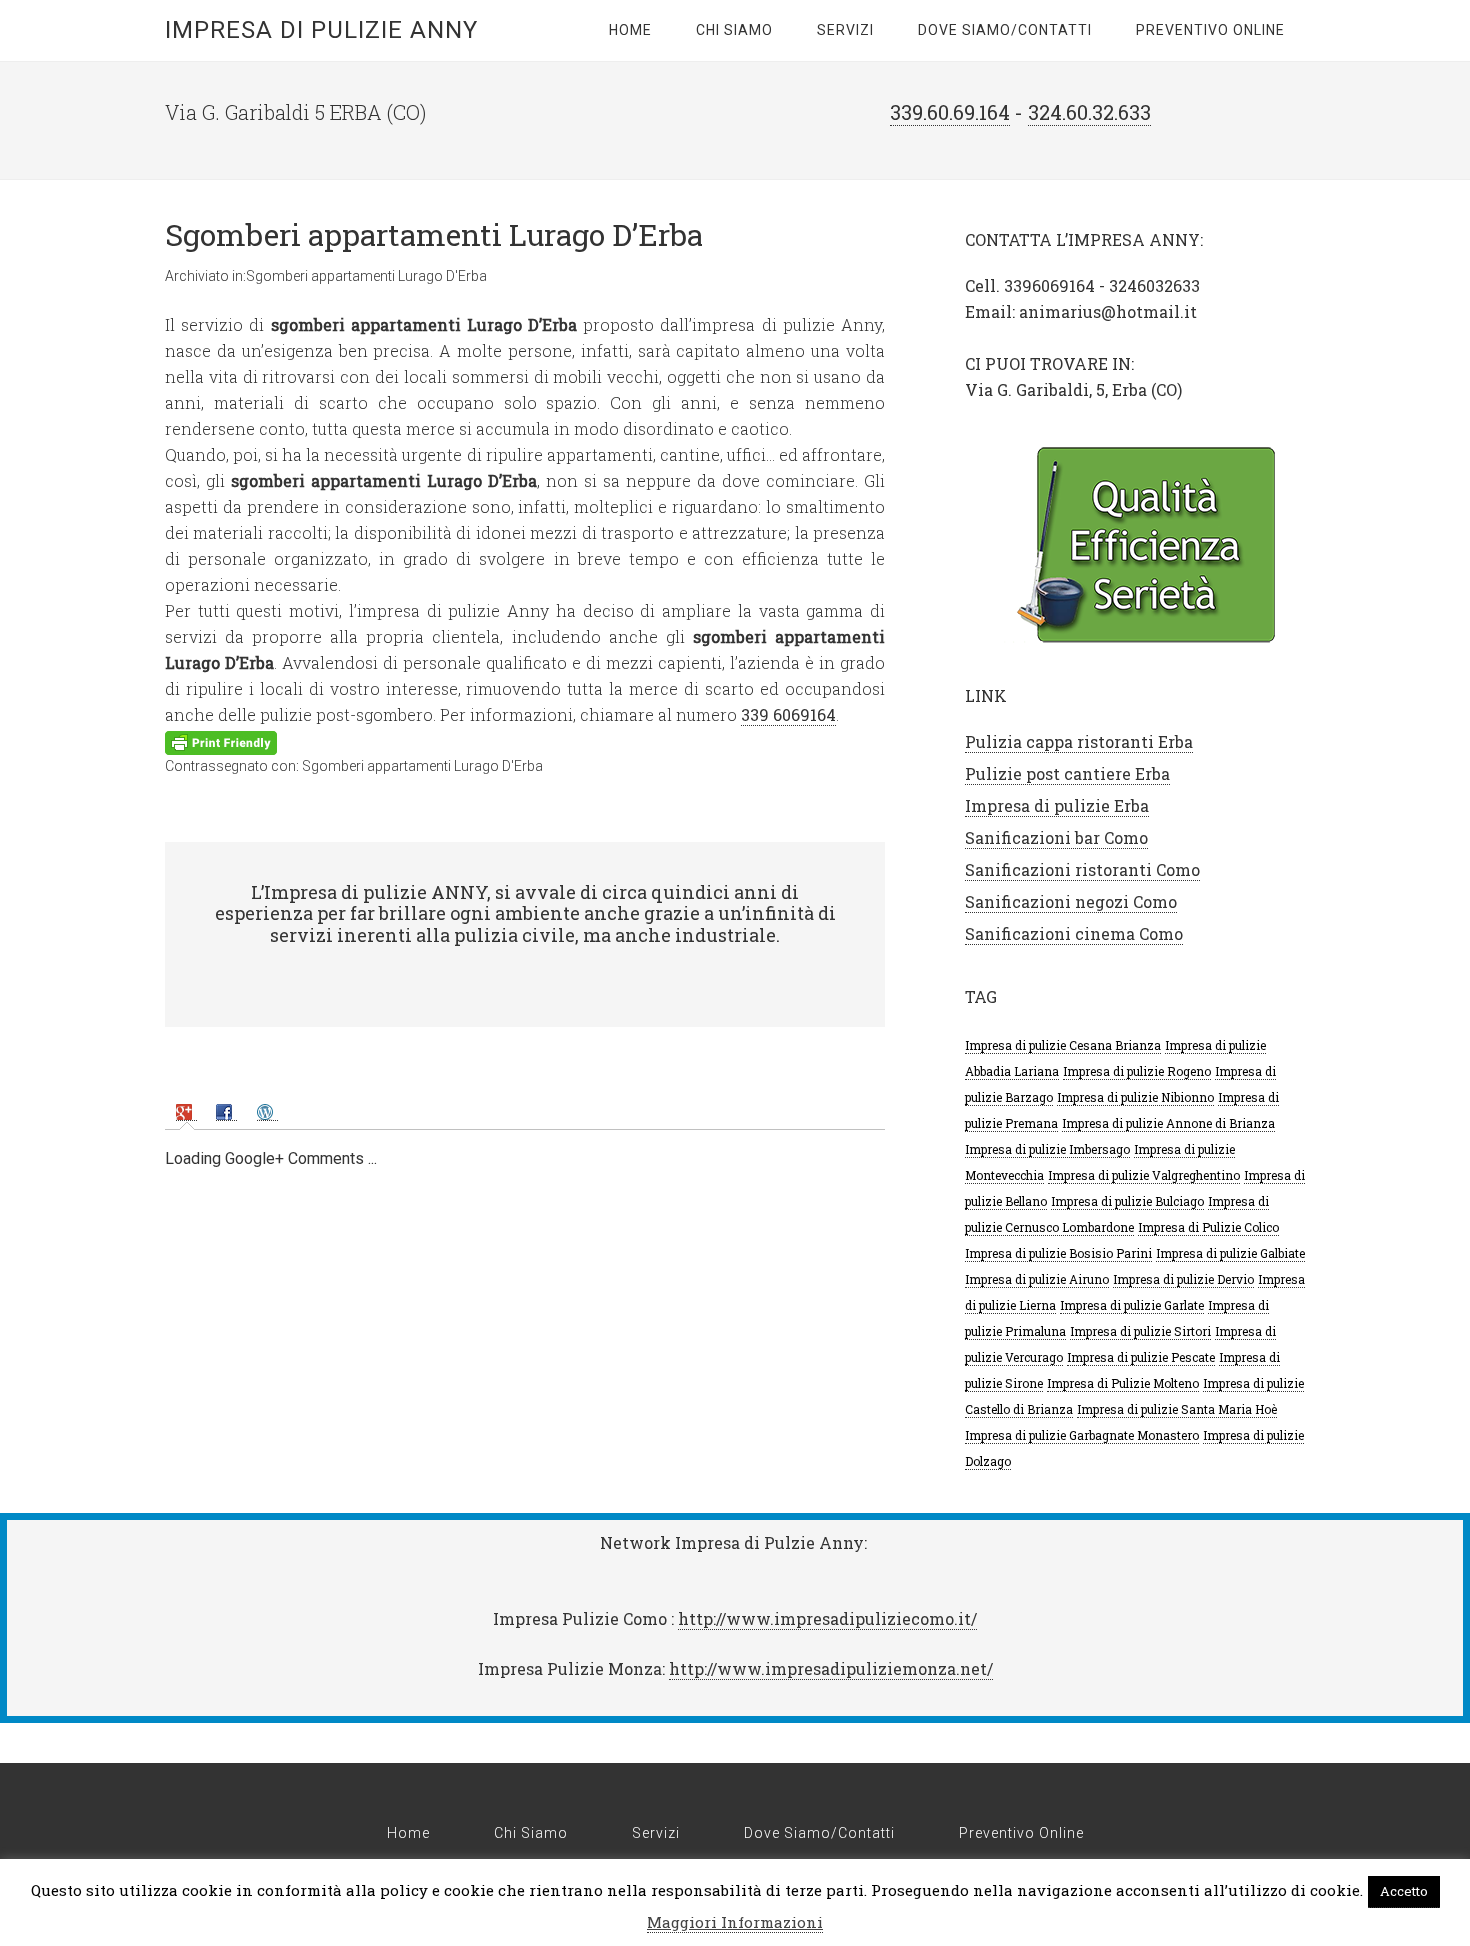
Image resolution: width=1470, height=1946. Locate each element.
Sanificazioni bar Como (1056, 837)
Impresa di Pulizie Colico (1208, 1227)
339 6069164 (788, 714)
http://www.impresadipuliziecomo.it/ (827, 1618)
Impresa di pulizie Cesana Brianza (1063, 1045)
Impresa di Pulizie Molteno (1123, 1383)
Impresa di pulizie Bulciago (1127, 1201)
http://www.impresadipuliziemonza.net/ (831, 1668)
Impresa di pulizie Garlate (1132, 1305)
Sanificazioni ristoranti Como (1082, 869)
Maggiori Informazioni (735, 1922)
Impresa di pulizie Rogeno (1137, 1071)
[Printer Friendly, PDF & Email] (221, 741)
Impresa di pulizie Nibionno (1135, 1097)
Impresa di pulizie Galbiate (1230, 1253)
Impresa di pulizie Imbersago (1047, 1149)
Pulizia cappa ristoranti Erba (1079, 741)
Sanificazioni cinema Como (1074, 933)
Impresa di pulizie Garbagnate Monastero (1082, 1435)
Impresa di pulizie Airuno (1037, 1279)
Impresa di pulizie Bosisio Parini (1058, 1253)
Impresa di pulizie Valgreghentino (1144, 1175)
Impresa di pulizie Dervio (1183, 1279)
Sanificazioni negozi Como (1071, 901)
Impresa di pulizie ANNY (321, 30)
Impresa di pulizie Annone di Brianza (1168, 1123)
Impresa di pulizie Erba (1057, 805)
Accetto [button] (1404, 1891)
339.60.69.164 (950, 112)
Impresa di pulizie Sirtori (1140, 1331)
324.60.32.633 (1089, 112)
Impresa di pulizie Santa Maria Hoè (1177, 1409)
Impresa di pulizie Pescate (1141, 1357)
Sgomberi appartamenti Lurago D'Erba (366, 276)
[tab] (186, 1110)
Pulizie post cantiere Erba (1067, 773)
